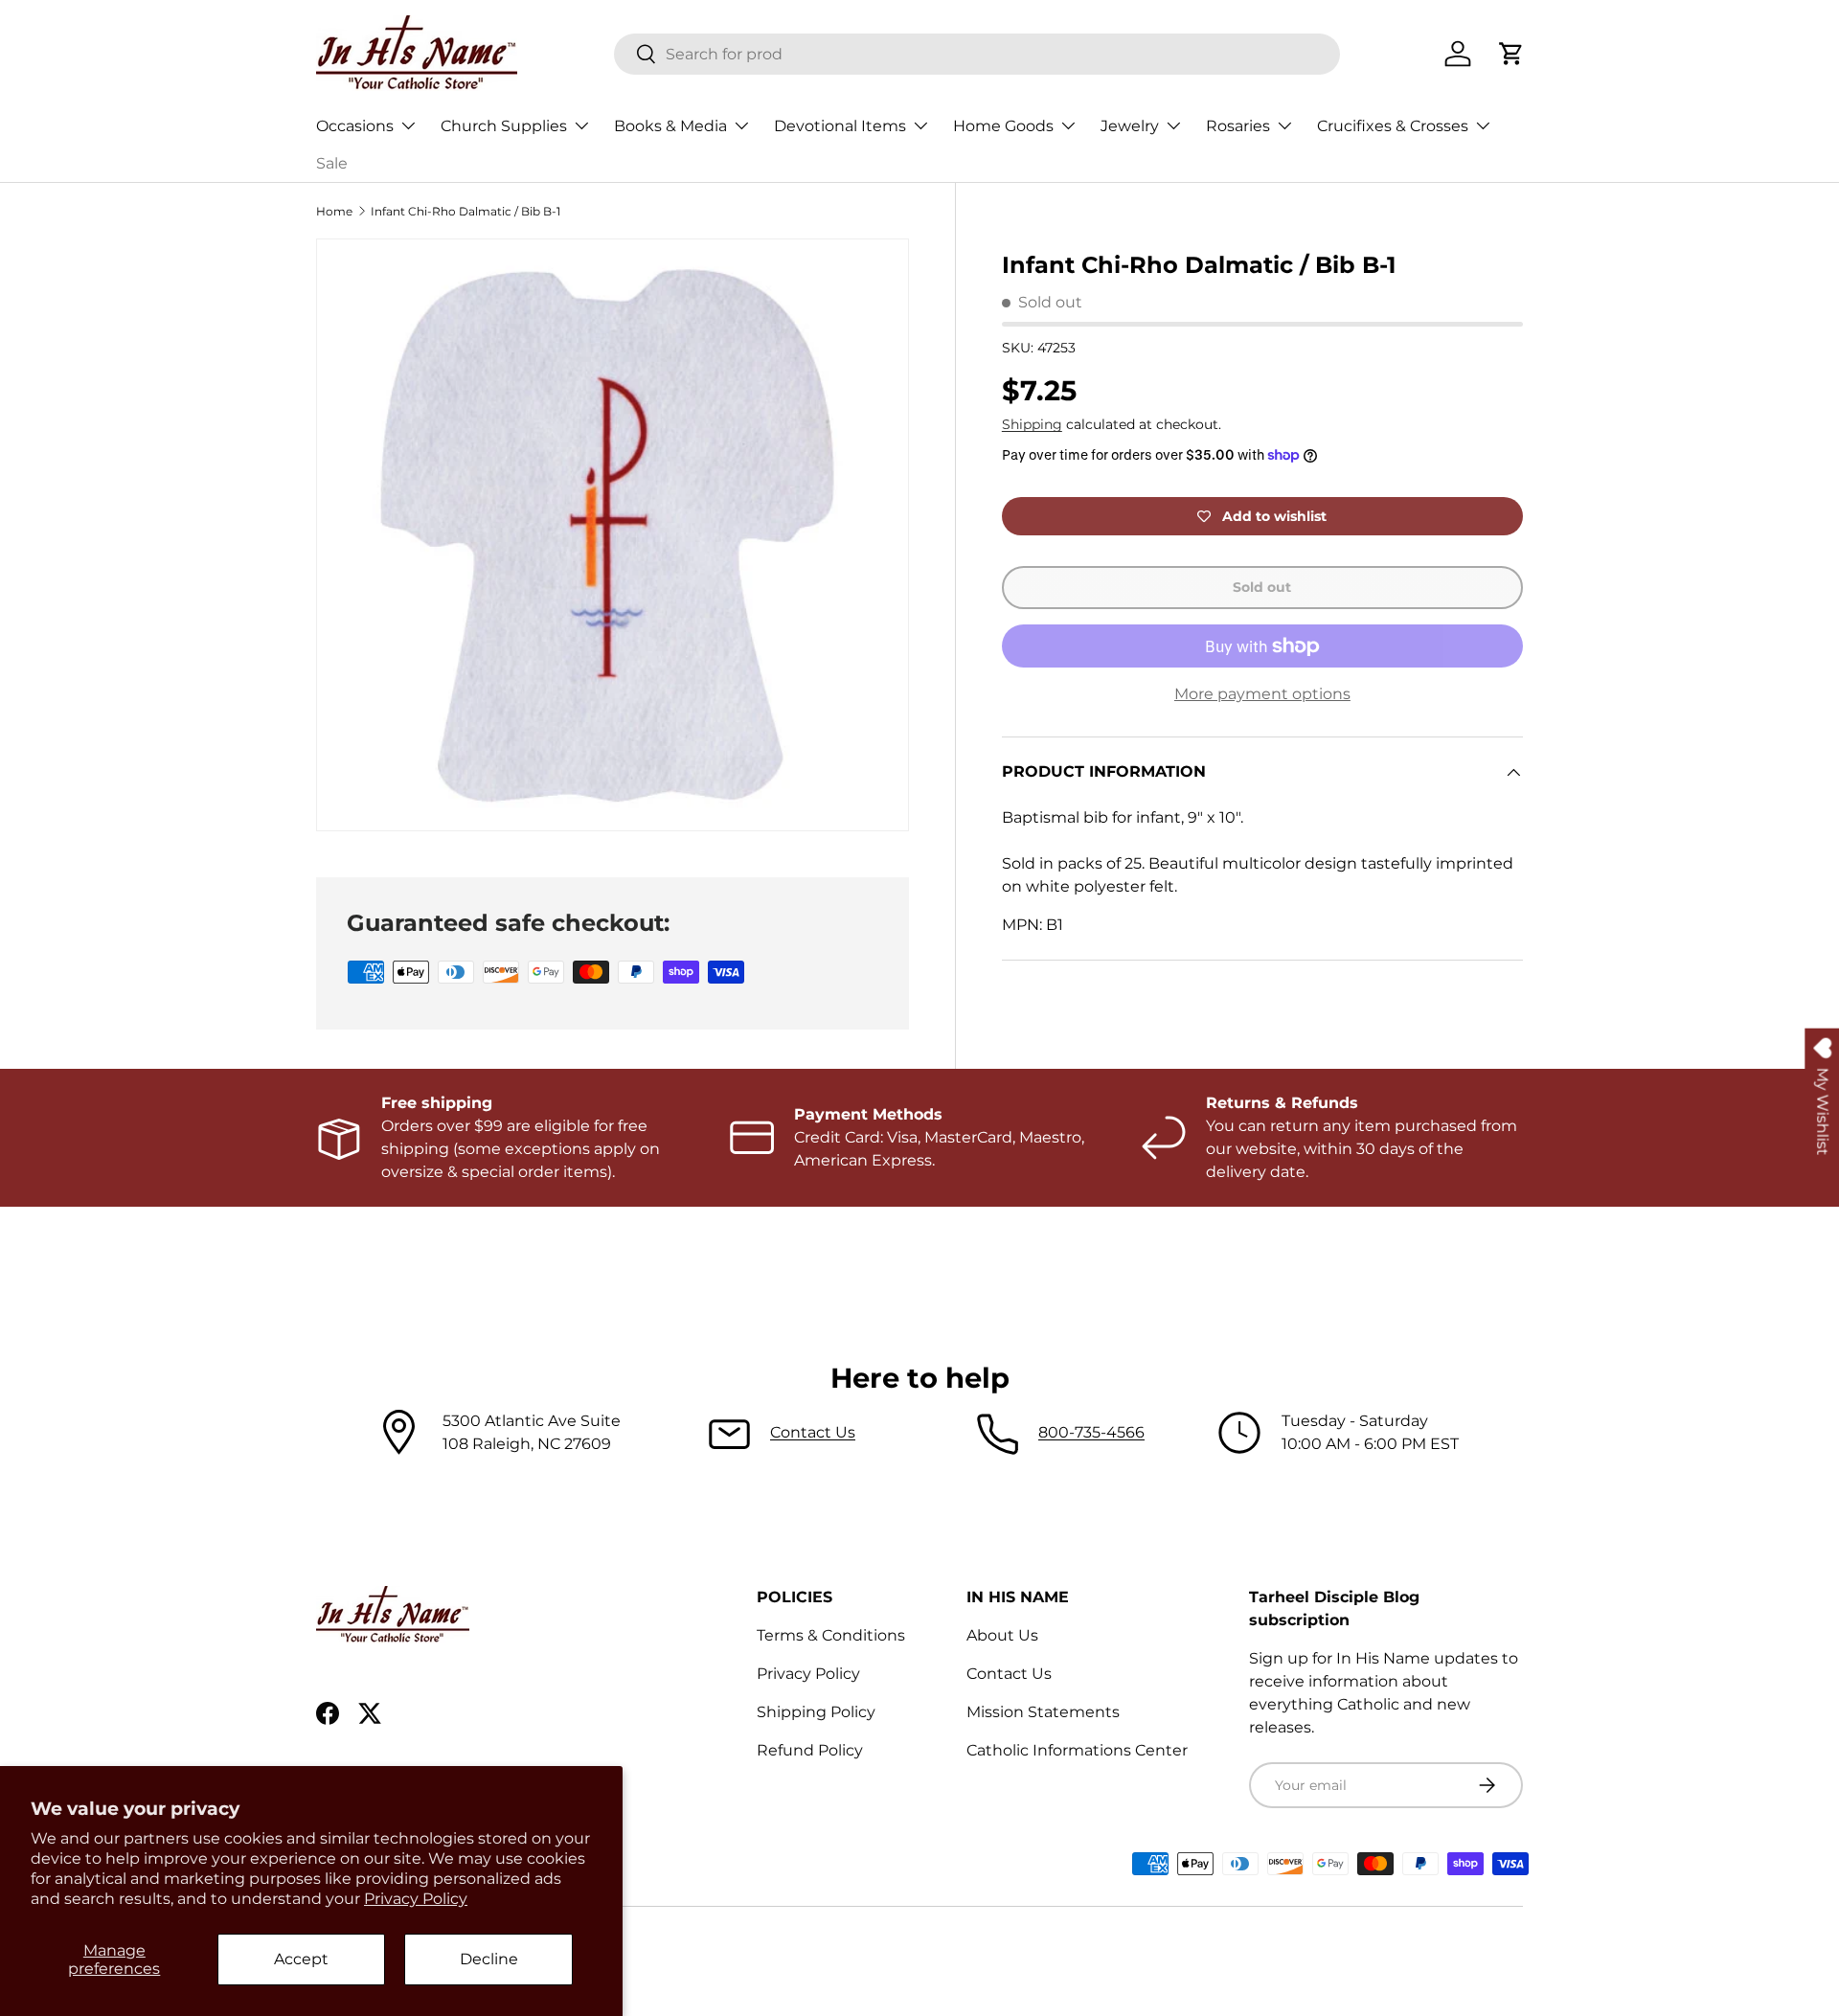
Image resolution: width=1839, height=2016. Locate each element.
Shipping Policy (816, 1712)
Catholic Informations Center (1077, 1750)
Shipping (1032, 425)
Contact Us (813, 1432)
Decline (489, 1959)
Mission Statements (1043, 1712)
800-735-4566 (1091, 1432)
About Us (1002, 1635)
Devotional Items (840, 126)
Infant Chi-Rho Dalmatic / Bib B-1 (465, 211)
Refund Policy (810, 1750)
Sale (332, 163)
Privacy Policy (416, 1899)
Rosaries (1238, 126)
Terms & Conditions (831, 1635)
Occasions (355, 126)
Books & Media (670, 126)
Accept (301, 1959)
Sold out (1262, 588)
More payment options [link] (1262, 695)
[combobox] (977, 54)
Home (334, 211)
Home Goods (1003, 126)
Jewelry (1130, 126)
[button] (1511, 54)
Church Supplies (504, 126)
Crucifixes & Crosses (1393, 126)
